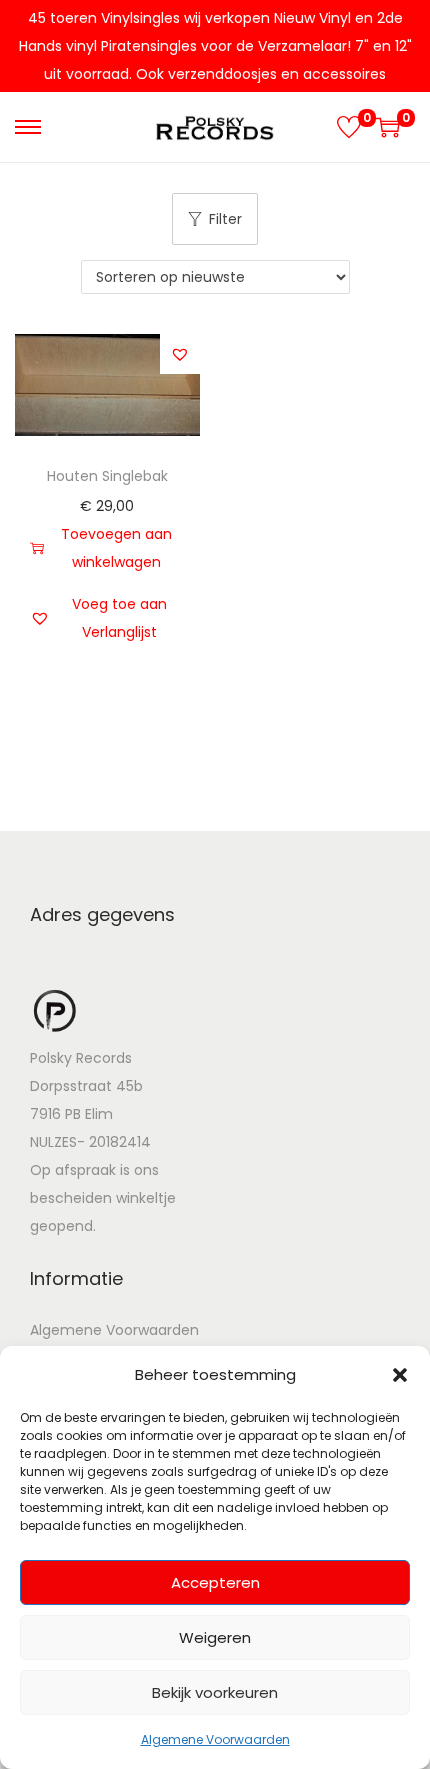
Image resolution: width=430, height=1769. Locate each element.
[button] (400, 1375)
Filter (225, 219)
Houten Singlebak (107, 476)
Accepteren (215, 1582)
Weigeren (215, 1637)
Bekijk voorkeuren (215, 1692)
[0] (349, 127)
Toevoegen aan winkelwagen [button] (116, 548)
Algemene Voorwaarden (215, 1739)
